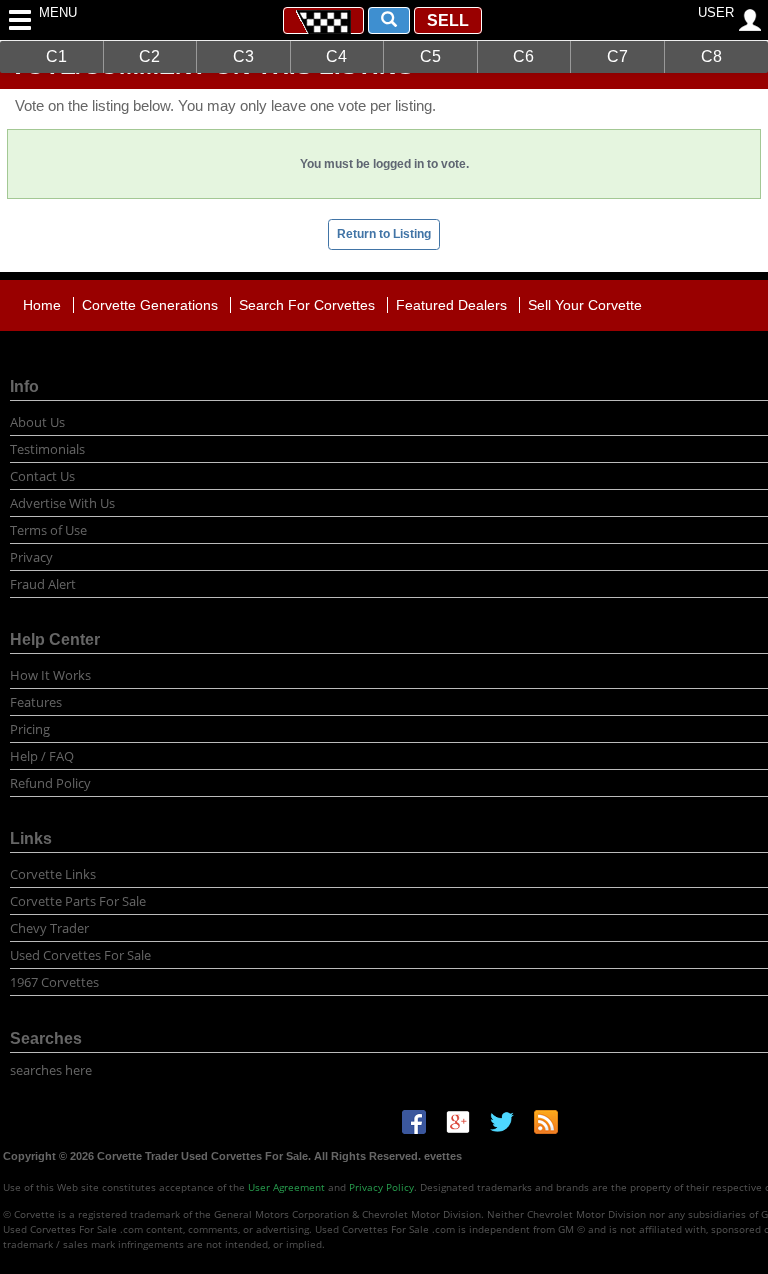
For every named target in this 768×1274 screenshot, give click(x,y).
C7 (617, 56)
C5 (430, 56)
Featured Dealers (451, 305)
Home (42, 305)
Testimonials (47, 449)
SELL (448, 20)
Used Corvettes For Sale (80, 955)
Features (36, 702)
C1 (56, 56)
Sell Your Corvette (585, 305)
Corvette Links (53, 874)
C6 (523, 56)
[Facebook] (414, 1120)
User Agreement (286, 1187)
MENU (52, 12)
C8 (711, 56)
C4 (336, 56)
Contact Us (42, 476)
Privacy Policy (381, 1187)
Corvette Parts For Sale (78, 901)
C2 (149, 56)
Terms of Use (48, 530)
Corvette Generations (150, 305)
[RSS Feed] (546, 1120)
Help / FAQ (42, 756)
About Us (37, 422)
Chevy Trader (49, 928)
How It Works (50, 675)
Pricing (30, 729)
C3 (243, 56)
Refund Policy (50, 783)
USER (716, 12)
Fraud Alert (43, 584)
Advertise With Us (62, 503)
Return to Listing (384, 234)
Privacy (31, 557)
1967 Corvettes (54, 982)
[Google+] (458, 1120)
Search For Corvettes (307, 305)
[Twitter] (502, 1120)
